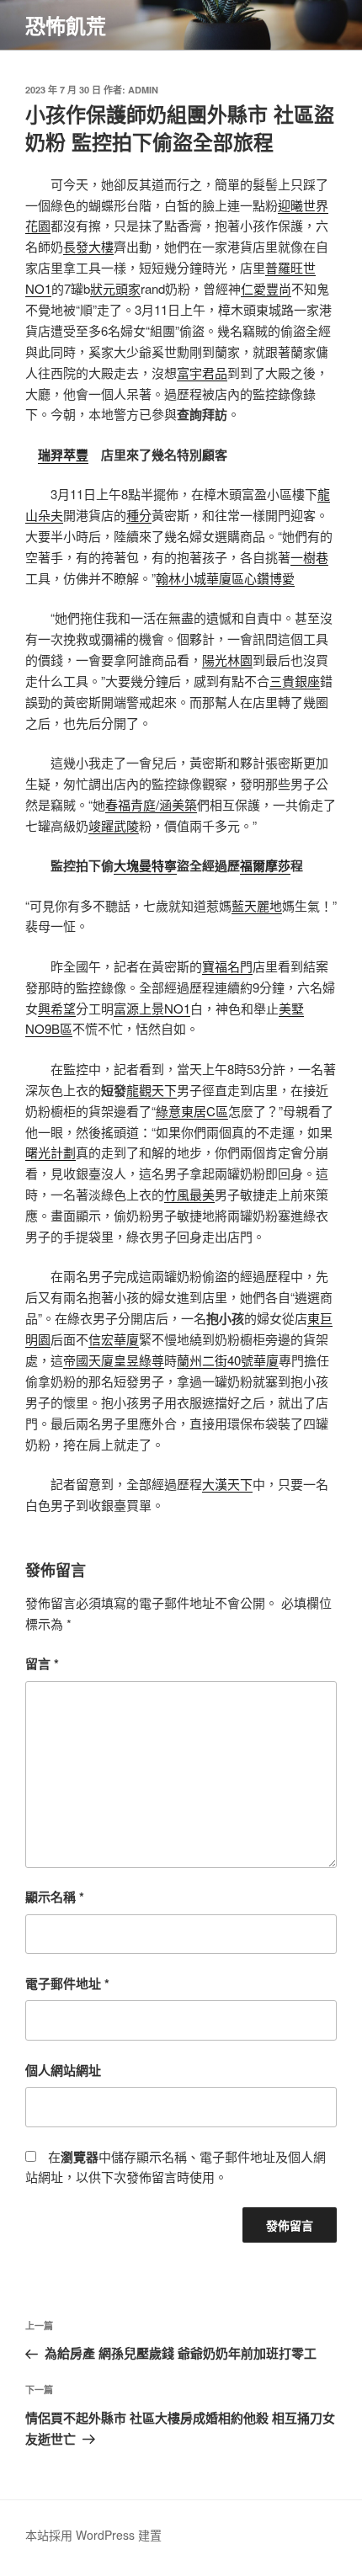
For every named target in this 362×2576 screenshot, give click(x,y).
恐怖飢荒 (66, 25)
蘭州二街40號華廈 (228, 1360)
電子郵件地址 (67, 1983)
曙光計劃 (51, 1152)
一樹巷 (309, 557)
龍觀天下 (152, 1090)
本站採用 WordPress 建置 (93, 2535)
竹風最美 (189, 1194)
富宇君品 (202, 373)
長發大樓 (88, 246)
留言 (42, 1663)
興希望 (57, 1008)
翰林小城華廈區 (200, 578)
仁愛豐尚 (266, 288)
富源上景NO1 (152, 1008)
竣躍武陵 (114, 825)
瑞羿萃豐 (63, 455)
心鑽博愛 (269, 578)
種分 (139, 515)
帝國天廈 (88, 1360)
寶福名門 (227, 966)
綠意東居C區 (192, 1111)
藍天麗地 (257, 905)
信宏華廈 (114, 1339)
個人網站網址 (63, 2070)
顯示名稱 (55, 1897)
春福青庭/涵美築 (151, 804)
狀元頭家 (115, 288)
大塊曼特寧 (145, 865)
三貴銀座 (295, 681)
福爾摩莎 (265, 865)
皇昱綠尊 (139, 1360)
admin (143, 90)
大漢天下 (227, 1484)
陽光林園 (227, 660)
